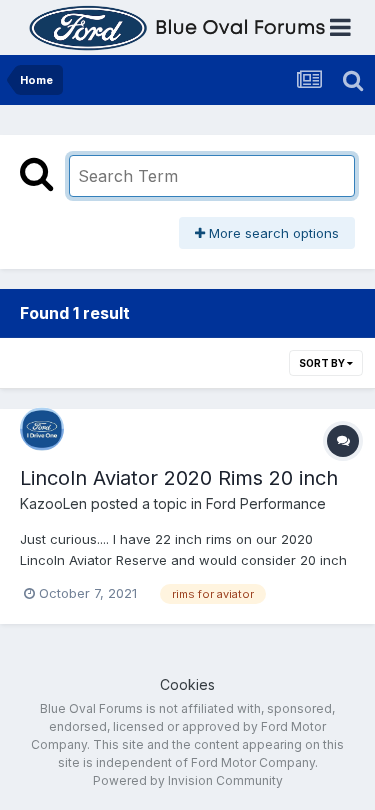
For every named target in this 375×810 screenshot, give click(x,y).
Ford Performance (266, 503)
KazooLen (53, 503)
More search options (272, 233)
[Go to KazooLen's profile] (42, 429)
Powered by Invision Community (188, 780)
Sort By (323, 363)
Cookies (187, 684)
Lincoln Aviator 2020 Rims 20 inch (179, 478)
